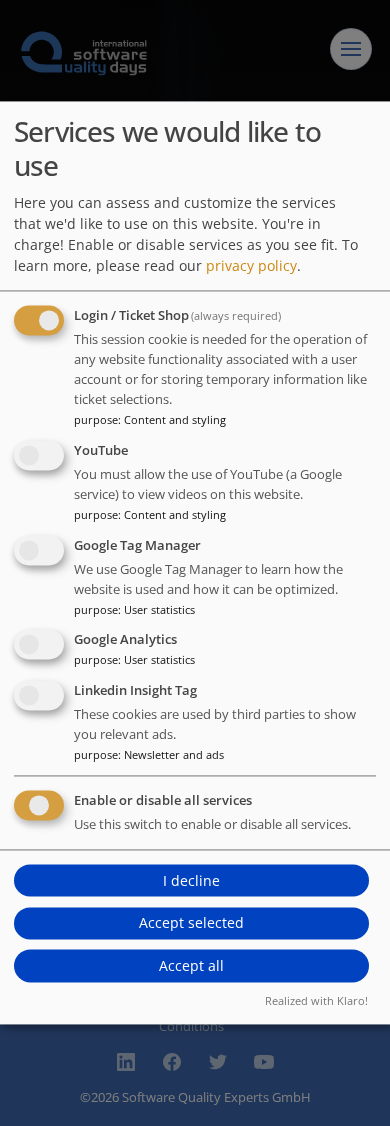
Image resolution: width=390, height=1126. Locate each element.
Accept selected (191, 923)
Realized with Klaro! (316, 1001)
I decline (191, 880)
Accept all (191, 965)
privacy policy (251, 265)
